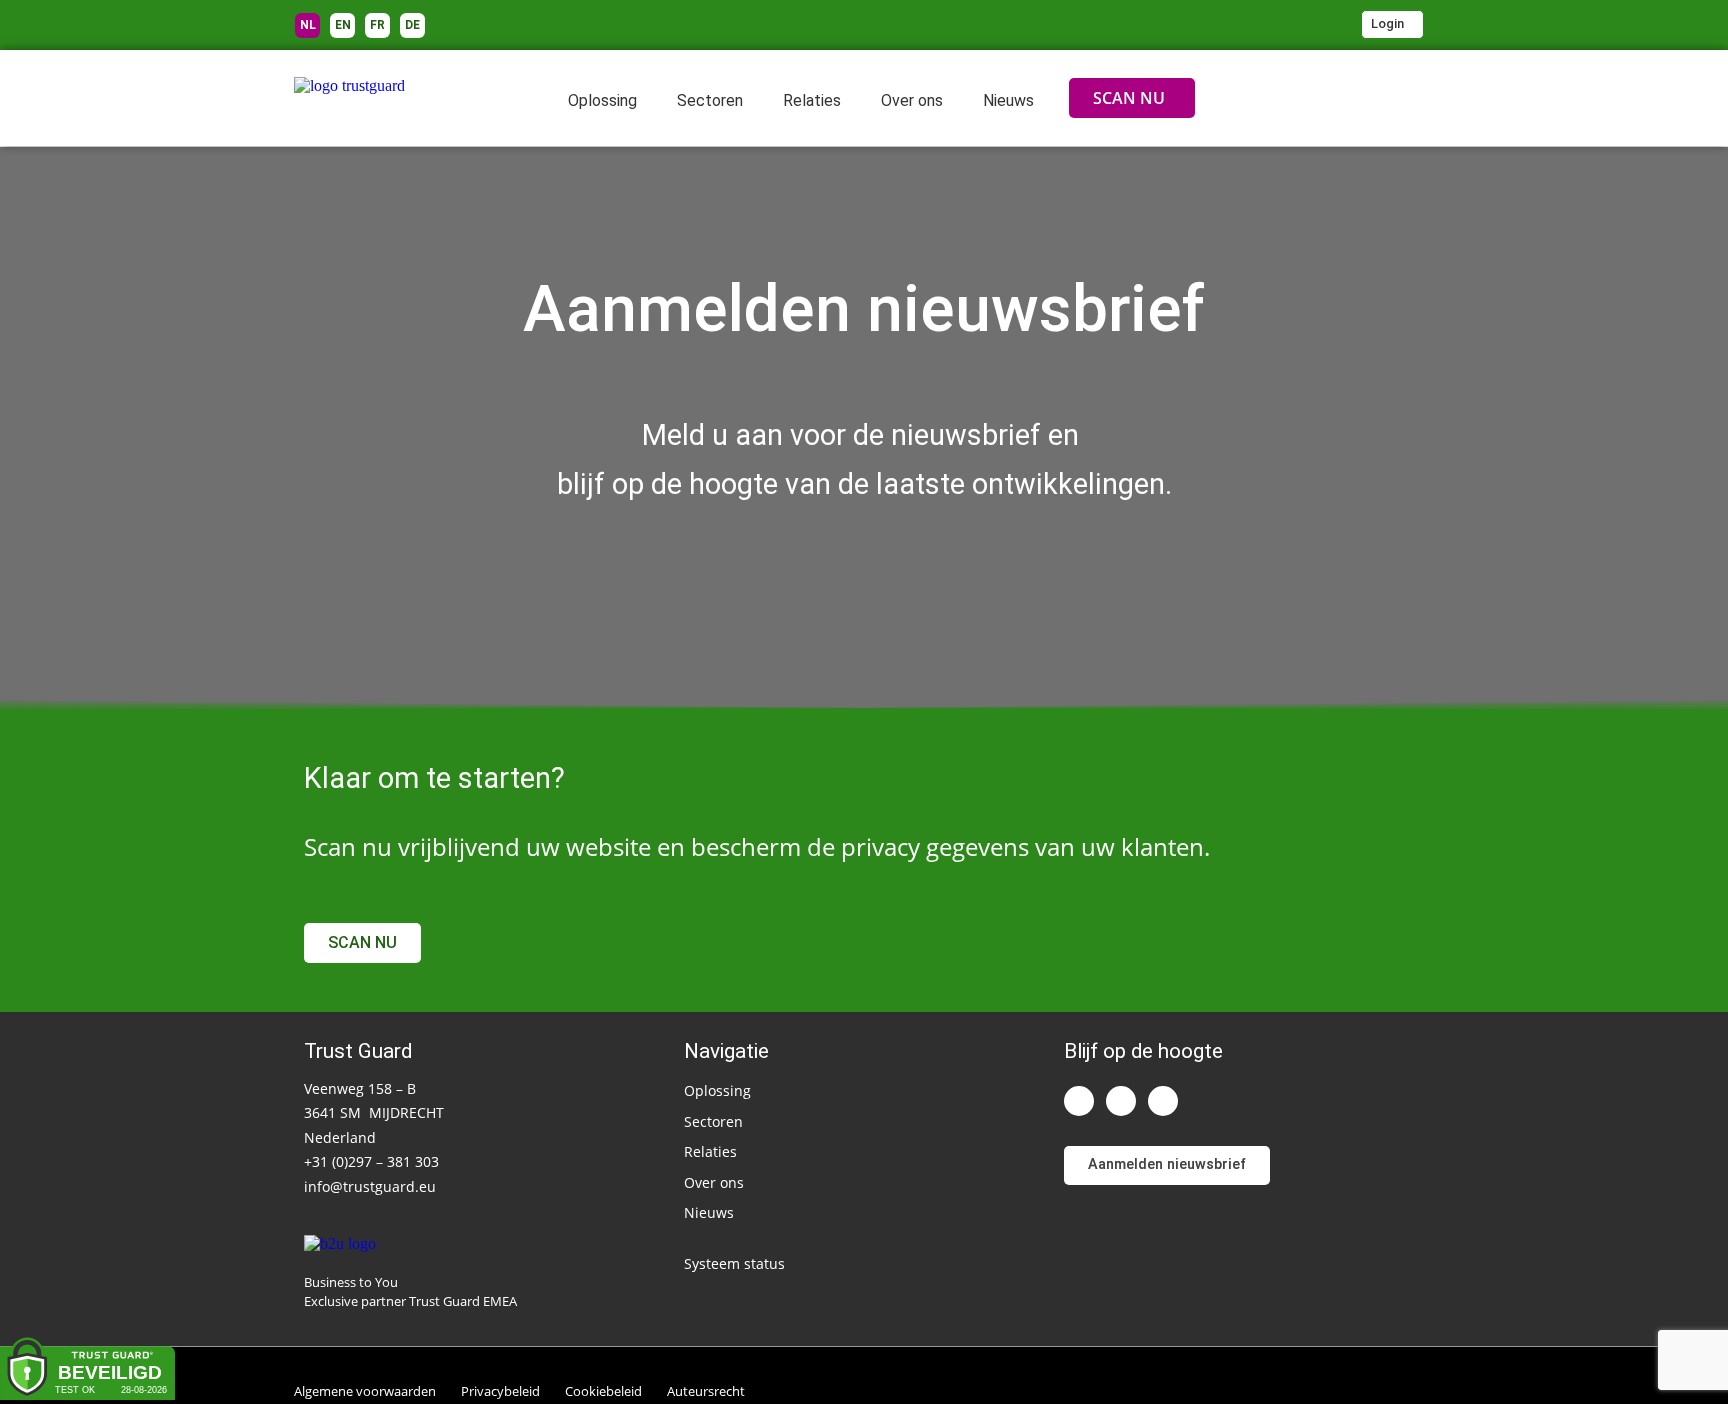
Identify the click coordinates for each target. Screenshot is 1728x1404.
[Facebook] (1163, 1101)
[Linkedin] (1079, 1101)
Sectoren (710, 100)
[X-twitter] (1121, 1101)
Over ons (912, 100)
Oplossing (602, 100)
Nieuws (1008, 100)
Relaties (812, 100)
